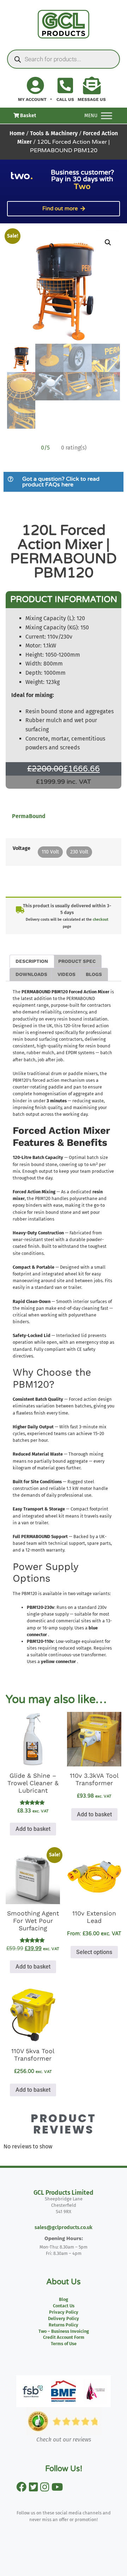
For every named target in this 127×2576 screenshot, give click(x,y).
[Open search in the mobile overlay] (64, 59)
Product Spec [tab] (77, 961)
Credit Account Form (64, 2337)
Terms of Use (64, 2344)
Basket (28, 116)
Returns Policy (64, 2325)
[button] (108, 242)
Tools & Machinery (54, 133)
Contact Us (64, 2306)
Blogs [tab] (94, 974)
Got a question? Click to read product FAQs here (61, 482)
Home (17, 133)
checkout (101, 919)
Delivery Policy (64, 2318)
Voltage (22, 849)
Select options (94, 1952)
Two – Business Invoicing (64, 2331)
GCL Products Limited (64, 2193)
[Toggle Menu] (107, 116)
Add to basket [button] (33, 1829)
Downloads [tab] (31, 974)
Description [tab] (32, 961)
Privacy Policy (64, 2312)
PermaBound (29, 816)
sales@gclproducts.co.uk (64, 2227)
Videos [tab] (66, 974)
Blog (64, 2299)
